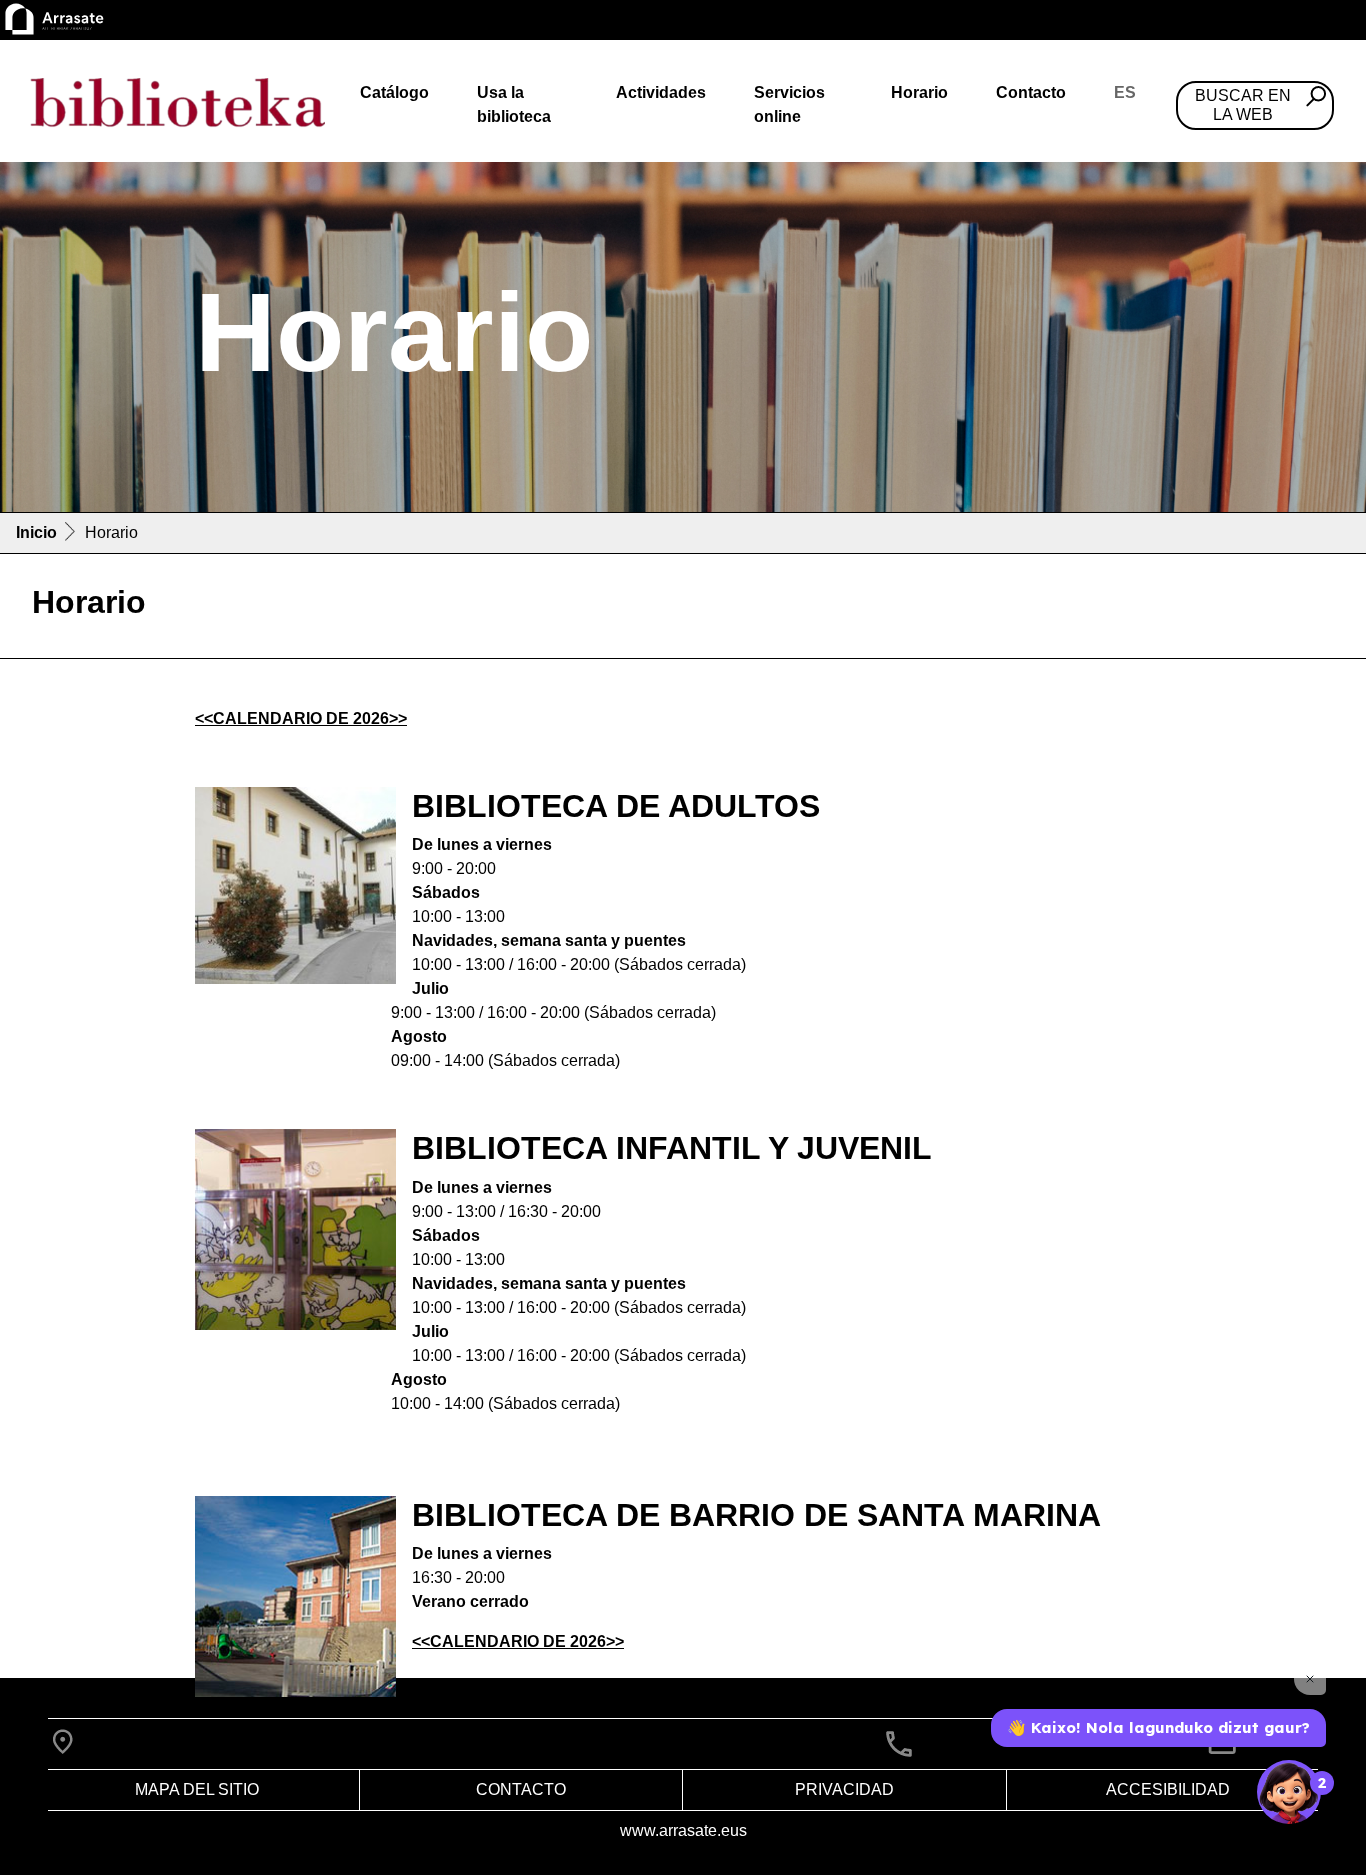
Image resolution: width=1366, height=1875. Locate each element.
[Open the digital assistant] (1289, 1792)
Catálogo (394, 92)
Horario (919, 92)
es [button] (1125, 92)
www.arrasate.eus (683, 1830)
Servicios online (789, 104)
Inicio (36, 532)
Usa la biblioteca (514, 104)
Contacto (1031, 92)
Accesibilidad (1168, 1789)
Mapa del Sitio (197, 1789)
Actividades (661, 92)
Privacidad (844, 1789)
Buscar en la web (1243, 105)
